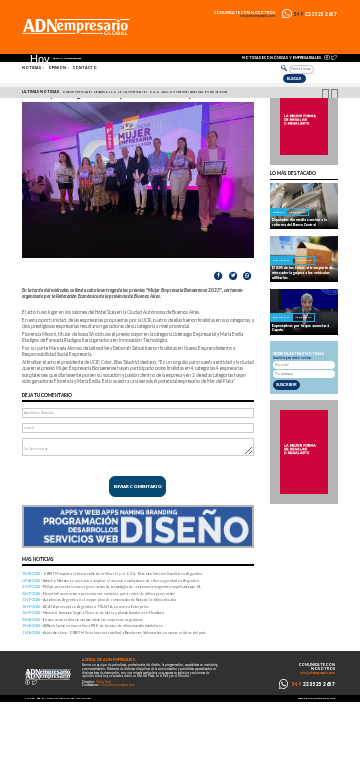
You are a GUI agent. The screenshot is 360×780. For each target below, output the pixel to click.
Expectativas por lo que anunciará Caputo (300, 328)
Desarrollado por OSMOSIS (316, 698)
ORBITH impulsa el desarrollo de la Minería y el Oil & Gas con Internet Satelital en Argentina (144, 92)
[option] (182, 93)
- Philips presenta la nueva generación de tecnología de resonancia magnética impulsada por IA (111, 586)
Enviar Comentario (138, 486)
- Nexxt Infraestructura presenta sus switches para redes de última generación (98, 593)
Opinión (57, 68)
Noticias (31, 68)
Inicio (30, 698)
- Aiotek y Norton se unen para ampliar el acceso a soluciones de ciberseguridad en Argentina (110, 580)
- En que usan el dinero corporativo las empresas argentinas (82, 619)
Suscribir (286, 384)
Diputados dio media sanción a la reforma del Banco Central (299, 222)
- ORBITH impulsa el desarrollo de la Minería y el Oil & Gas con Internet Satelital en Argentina (112, 573)
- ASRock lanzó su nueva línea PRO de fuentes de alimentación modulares (92, 625)
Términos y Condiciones (55, 698)
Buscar (294, 78)
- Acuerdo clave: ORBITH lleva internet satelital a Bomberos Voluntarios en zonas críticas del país (114, 632)
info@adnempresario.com (257, 16)
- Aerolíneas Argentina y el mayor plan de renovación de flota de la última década (99, 599)
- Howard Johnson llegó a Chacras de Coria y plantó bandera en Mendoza (93, 612)
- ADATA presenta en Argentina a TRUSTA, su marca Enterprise (85, 606)
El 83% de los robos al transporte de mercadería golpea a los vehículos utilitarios (302, 272)
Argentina (297, 212)
